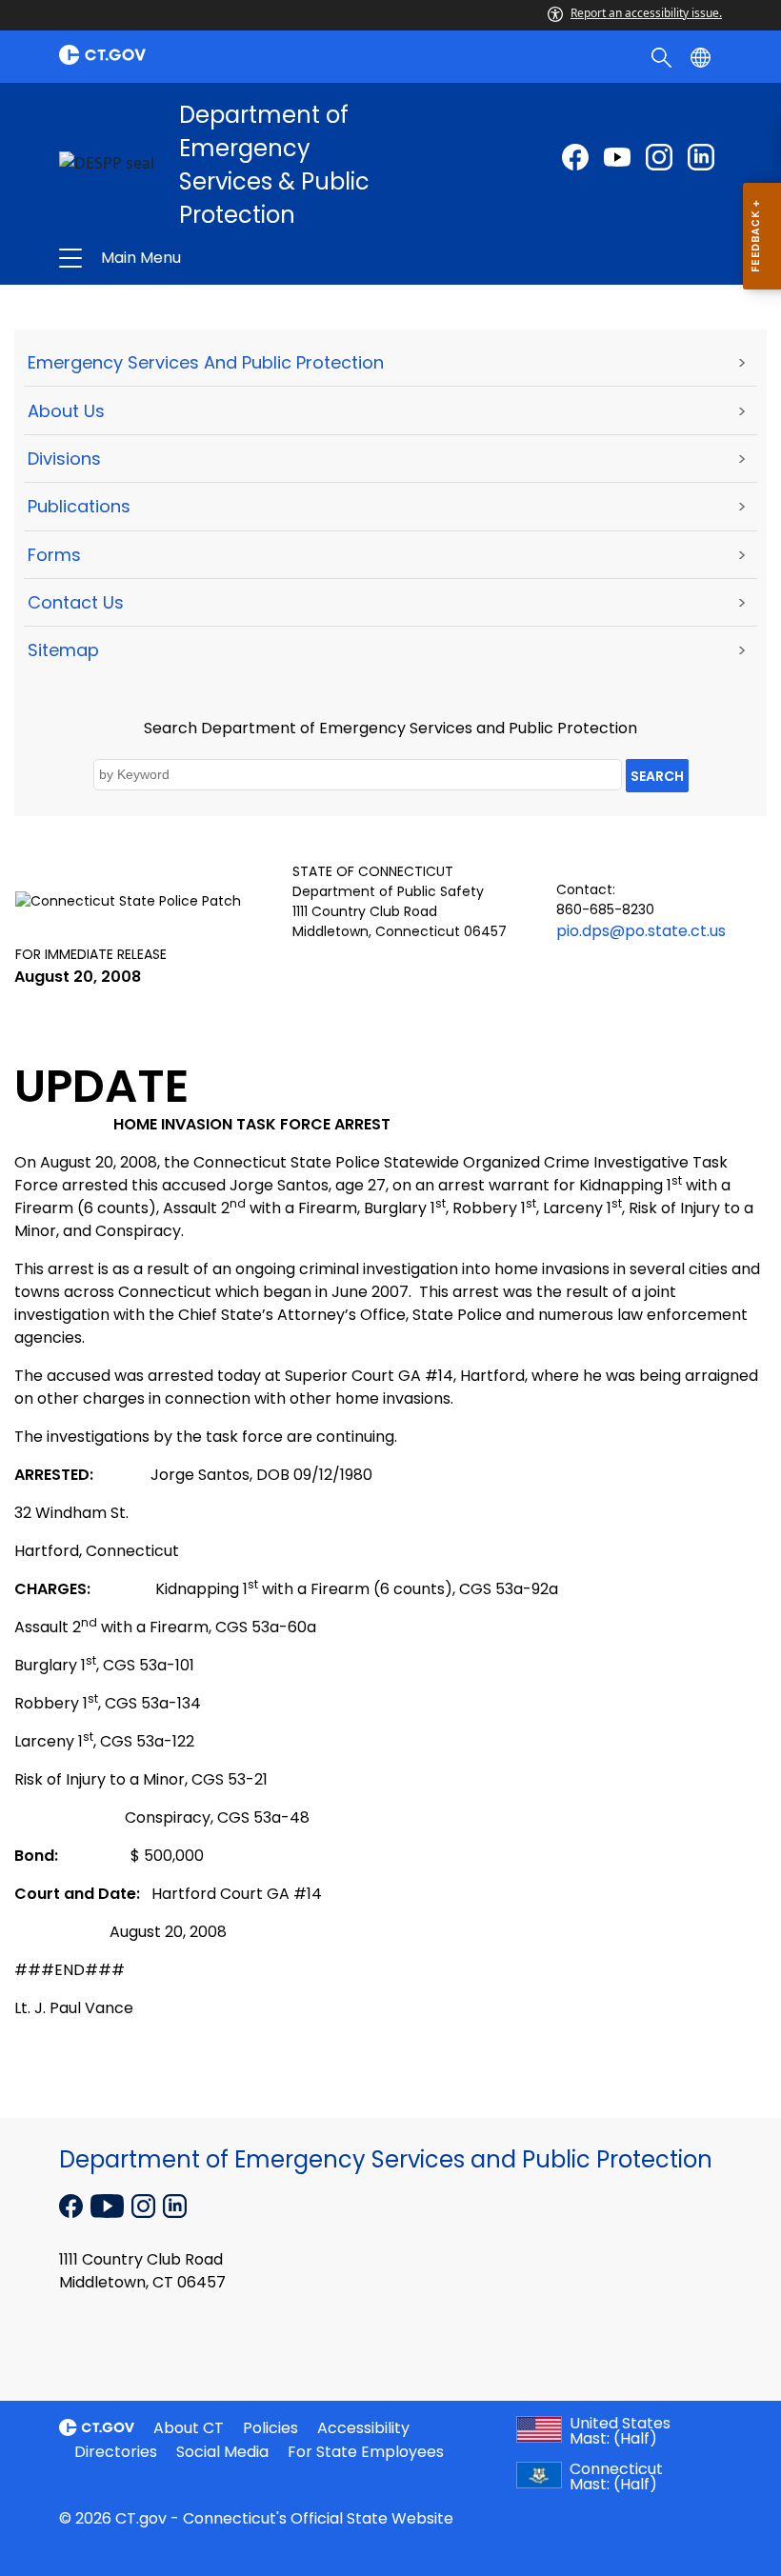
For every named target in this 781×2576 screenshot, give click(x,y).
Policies (270, 2428)
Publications (79, 506)
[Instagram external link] (659, 157)
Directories (116, 2452)
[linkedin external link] (701, 157)
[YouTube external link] (109, 2205)
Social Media (222, 2452)
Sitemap (63, 650)
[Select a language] (702, 56)
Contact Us (76, 602)
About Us (66, 411)
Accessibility (363, 2428)
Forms (54, 555)
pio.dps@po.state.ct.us (641, 931)
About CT (189, 2428)
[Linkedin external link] (175, 2205)
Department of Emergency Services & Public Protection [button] (254, 258)
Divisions (64, 459)
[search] (663, 56)
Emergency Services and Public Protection (206, 362)
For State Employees (366, 2452)
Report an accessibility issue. (646, 13)
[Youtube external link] (617, 157)
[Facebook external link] (575, 157)
